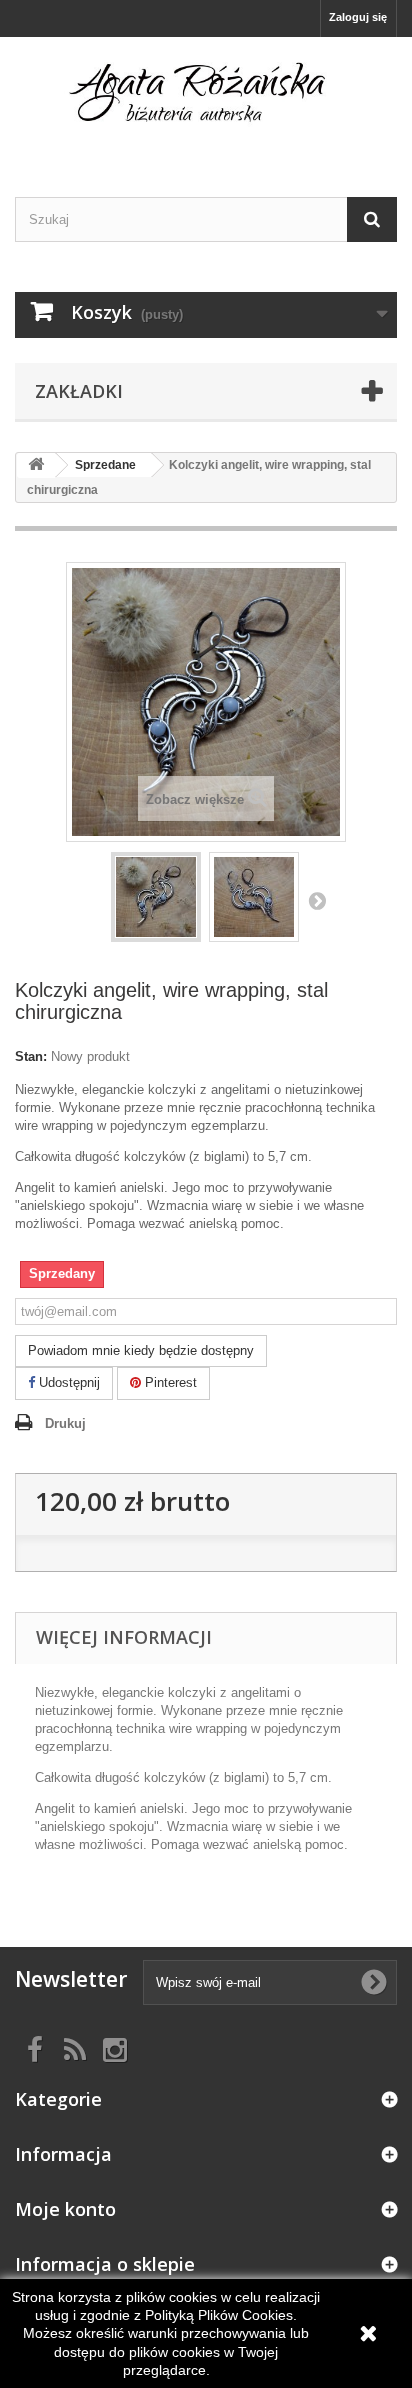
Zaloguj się (358, 17)
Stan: (31, 1056)
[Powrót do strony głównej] (36, 465)
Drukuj (65, 1423)
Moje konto (65, 2209)
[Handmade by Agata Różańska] (206, 99)
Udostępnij (67, 1382)
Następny (317, 900)
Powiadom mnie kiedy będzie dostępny (141, 1350)
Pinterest (169, 1382)
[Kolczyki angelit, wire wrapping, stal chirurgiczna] (156, 897)
